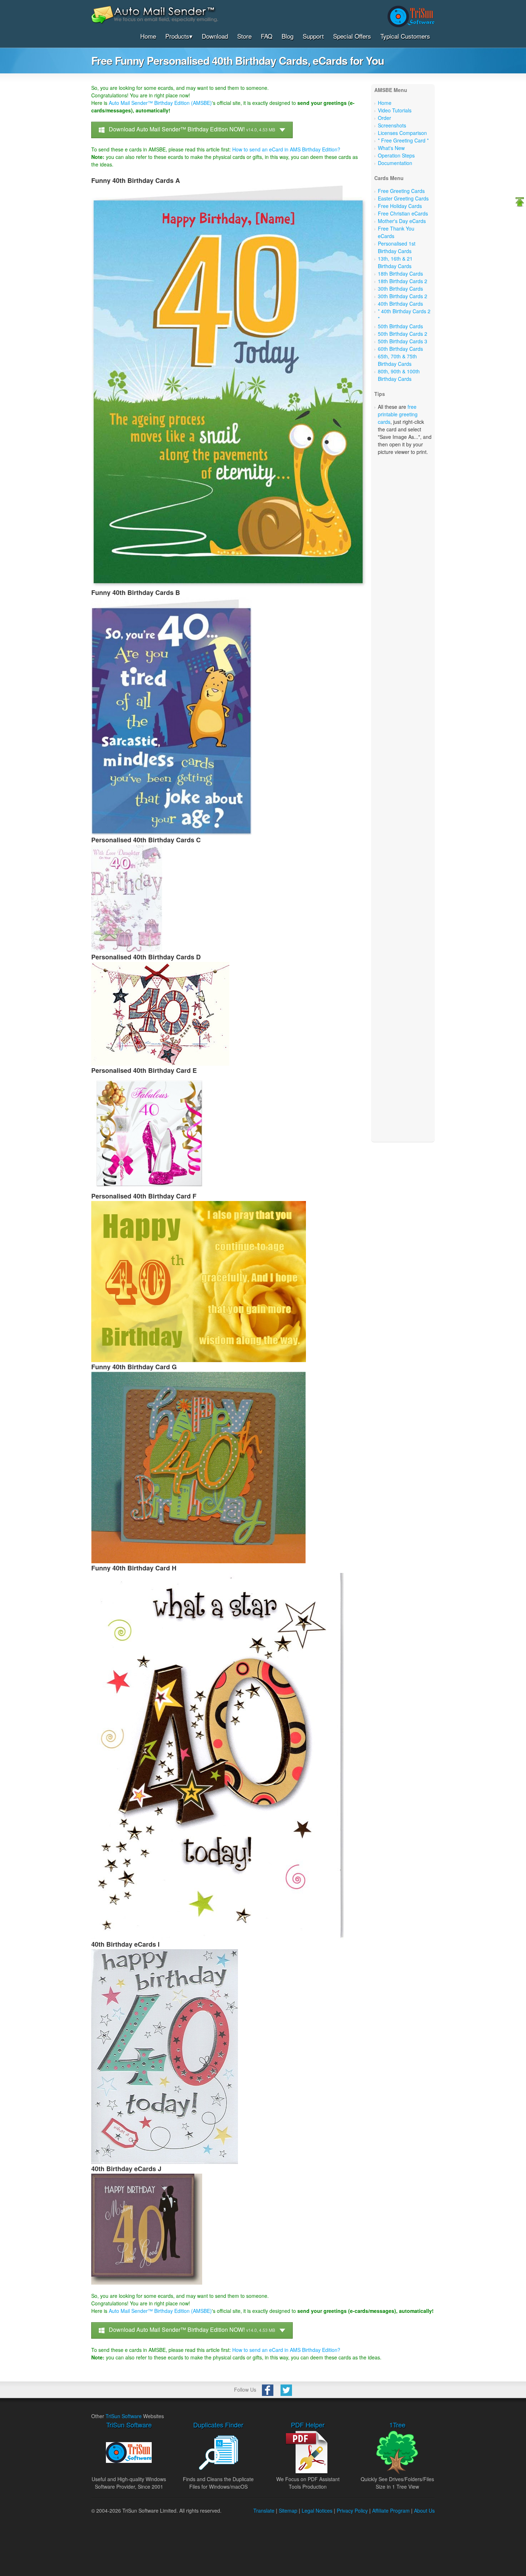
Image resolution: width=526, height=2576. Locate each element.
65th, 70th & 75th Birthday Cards (397, 360)
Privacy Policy (352, 2510)
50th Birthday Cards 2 (403, 334)
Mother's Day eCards (402, 221)
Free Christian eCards (403, 213)
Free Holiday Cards (400, 206)
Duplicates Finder (218, 2425)
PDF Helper (308, 2425)
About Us (424, 2510)
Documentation (395, 163)
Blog (288, 36)
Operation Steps (396, 155)
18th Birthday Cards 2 (403, 281)
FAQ (267, 36)
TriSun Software (124, 2416)
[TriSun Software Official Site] (411, 16)
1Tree (397, 2425)
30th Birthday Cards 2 (403, 296)
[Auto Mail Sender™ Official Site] (155, 22)
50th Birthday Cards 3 (403, 341)
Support (313, 36)
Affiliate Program (391, 2510)
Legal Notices (317, 2510)
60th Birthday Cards (400, 349)
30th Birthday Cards (400, 289)
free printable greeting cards (398, 414)
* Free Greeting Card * (403, 140)
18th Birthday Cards (400, 273)
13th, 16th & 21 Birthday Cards (395, 262)
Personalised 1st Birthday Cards (397, 247)
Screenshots (392, 125)
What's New (391, 148)
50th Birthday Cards (400, 326)
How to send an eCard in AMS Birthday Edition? (286, 149)
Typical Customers (405, 36)
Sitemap (288, 2510)
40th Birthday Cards (400, 304)
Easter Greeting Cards (403, 198)
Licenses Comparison (402, 133)
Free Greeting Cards (401, 191)
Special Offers (352, 36)
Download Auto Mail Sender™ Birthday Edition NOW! (191, 129)
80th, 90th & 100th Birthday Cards (399, 375)
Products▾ (179, 36)
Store (244, 36)
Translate (264, 2510)
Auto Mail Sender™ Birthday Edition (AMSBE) (160, 103)
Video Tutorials (395, 110)
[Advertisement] (403, 479)
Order (384, 118)
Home (148, 36)
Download (215, 36)
